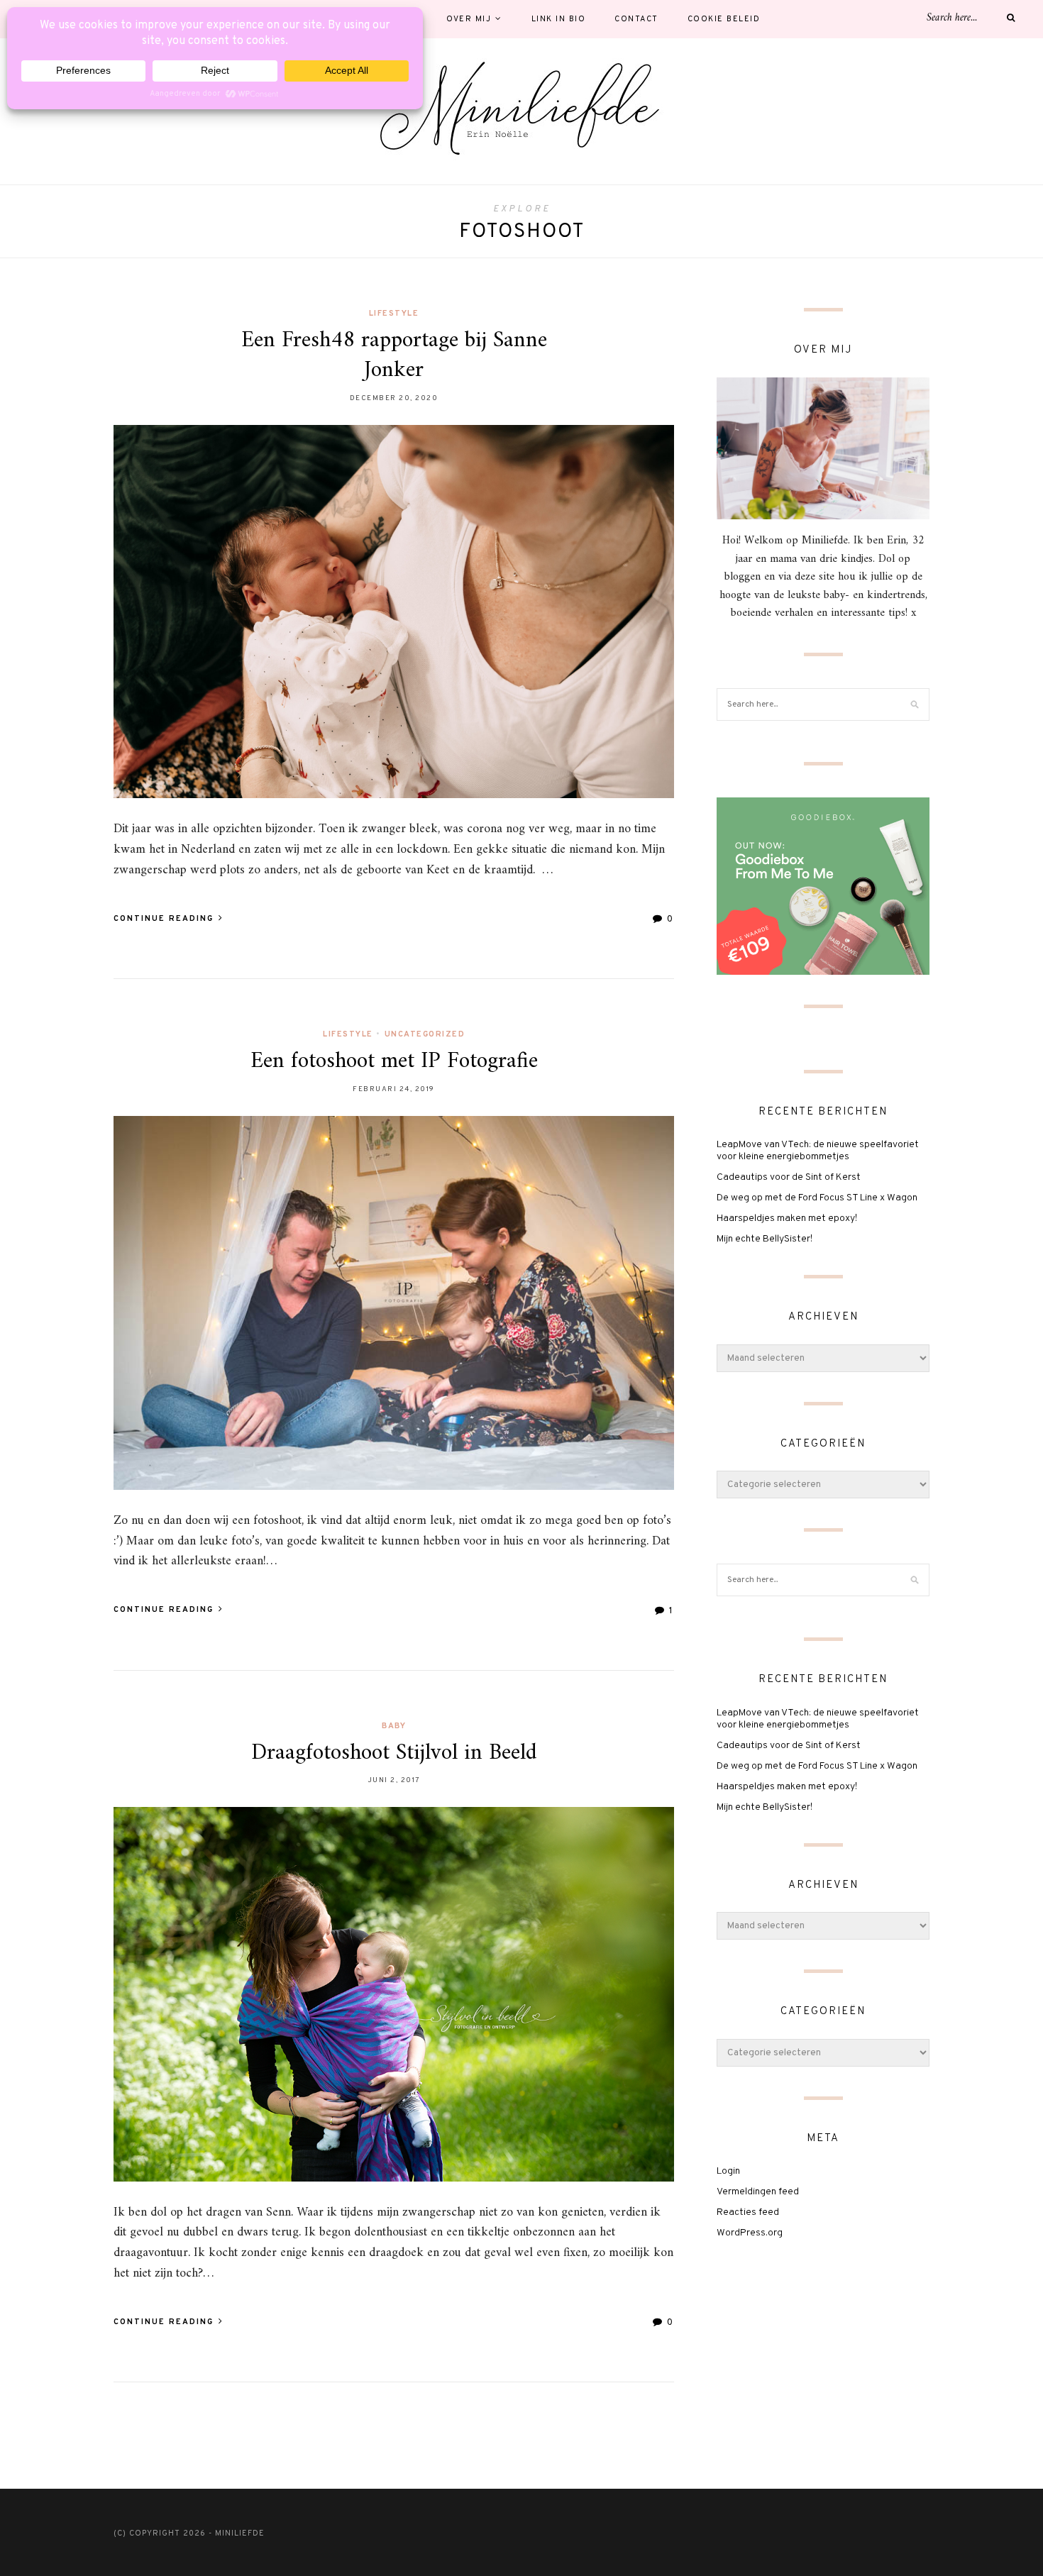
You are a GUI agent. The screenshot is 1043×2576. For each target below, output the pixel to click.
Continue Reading (165, 919)
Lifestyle (394, 314)
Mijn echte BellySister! (765, 1239)
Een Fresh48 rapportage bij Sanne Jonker (394, 355)
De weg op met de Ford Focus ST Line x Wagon (817, 1198)
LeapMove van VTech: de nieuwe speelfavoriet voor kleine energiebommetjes (818, 1151)
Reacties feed (748, 2212)
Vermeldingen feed (758, 2192)
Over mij (469, 19)
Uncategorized (425, 1034)
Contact (636, 19)
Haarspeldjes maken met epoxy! (787, 1218)
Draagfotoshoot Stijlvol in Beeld (394, 1753)
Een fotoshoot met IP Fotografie (394, 1061)
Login (728, 2171)
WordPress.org (750, 2233)
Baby (394, 1726)
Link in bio (559, 19)
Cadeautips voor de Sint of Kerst (789, 1177)
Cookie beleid (724, 19)
